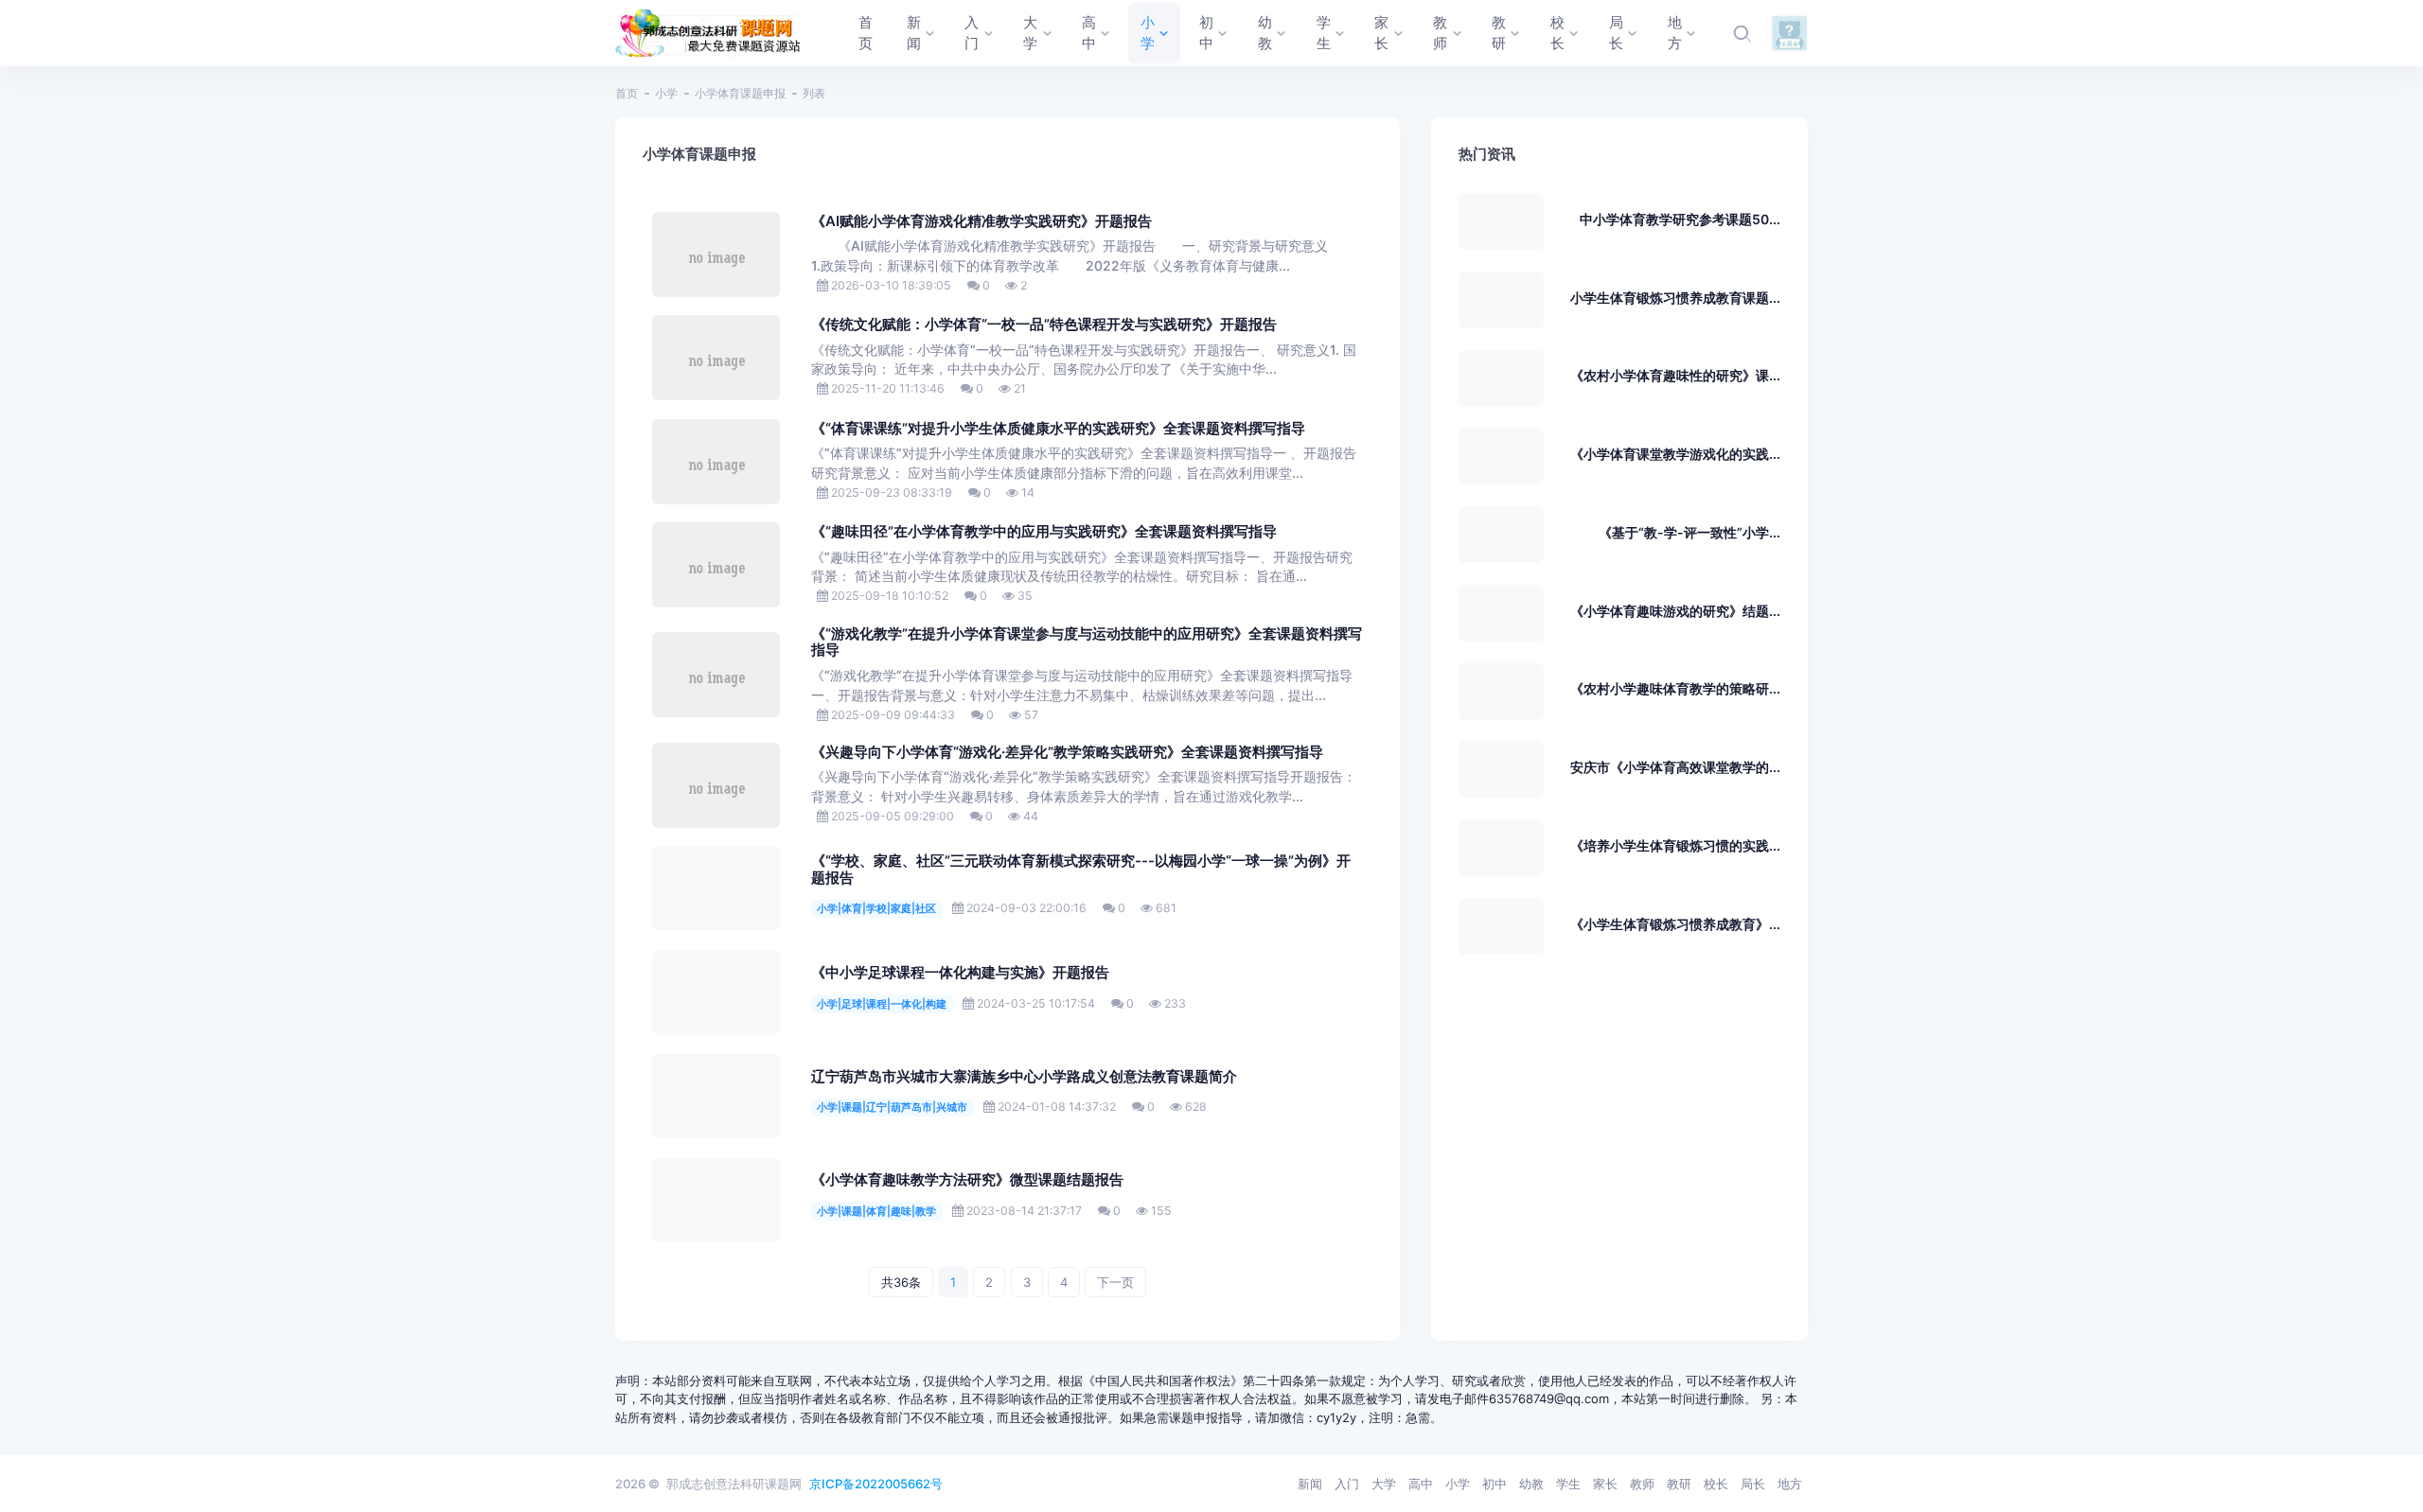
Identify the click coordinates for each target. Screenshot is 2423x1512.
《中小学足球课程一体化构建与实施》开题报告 (960, 973)
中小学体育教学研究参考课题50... (1680, 219)
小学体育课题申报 (740, 93)
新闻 (1310, 1484)
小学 (666, 93)
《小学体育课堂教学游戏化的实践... (1675, 454)
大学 (1384, 1484)
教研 (1679, 1484)
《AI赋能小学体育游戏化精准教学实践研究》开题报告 (982, 221)
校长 (1716, 1484)
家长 (1605, 1484)
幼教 (1531, 1484)
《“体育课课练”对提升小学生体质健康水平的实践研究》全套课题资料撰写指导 (1058, 429)
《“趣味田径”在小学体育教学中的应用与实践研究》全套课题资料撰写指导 (1044, 532)
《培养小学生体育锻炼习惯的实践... (1675, 845)
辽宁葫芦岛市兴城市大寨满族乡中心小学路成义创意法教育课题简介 (1024, 1077)
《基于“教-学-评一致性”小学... (1689, 532)
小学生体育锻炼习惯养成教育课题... (1675, 298)
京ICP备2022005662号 (876, 1484)
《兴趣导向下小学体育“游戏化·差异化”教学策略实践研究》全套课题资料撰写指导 (1067, 752)
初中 (1494, 1484)
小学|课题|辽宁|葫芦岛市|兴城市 (892, 1107)
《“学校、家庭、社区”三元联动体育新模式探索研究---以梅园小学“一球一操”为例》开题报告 (1081, 870)
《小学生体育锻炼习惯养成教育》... (1675, 924)
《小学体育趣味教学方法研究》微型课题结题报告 (967, 1180)
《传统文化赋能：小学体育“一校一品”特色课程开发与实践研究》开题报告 (1044, 325)
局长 (1753, 1484)
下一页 (1115, 1282)
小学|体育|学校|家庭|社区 (876, 908)
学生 (1568, 1484)
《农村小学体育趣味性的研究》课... (1675, 375)
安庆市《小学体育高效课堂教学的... (1675, 767)
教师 (1642, 1484)
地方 (1790, 1484)
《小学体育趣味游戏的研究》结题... (1675, 611)
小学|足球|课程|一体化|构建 (882, 1004)
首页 (627, 93)
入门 (1347, 1484)
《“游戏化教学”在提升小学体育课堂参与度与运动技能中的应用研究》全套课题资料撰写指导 (1087, 642)
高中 (1421, 1484)
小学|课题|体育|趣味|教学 (876, 1211)
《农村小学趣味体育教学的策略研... (1675, 688)
